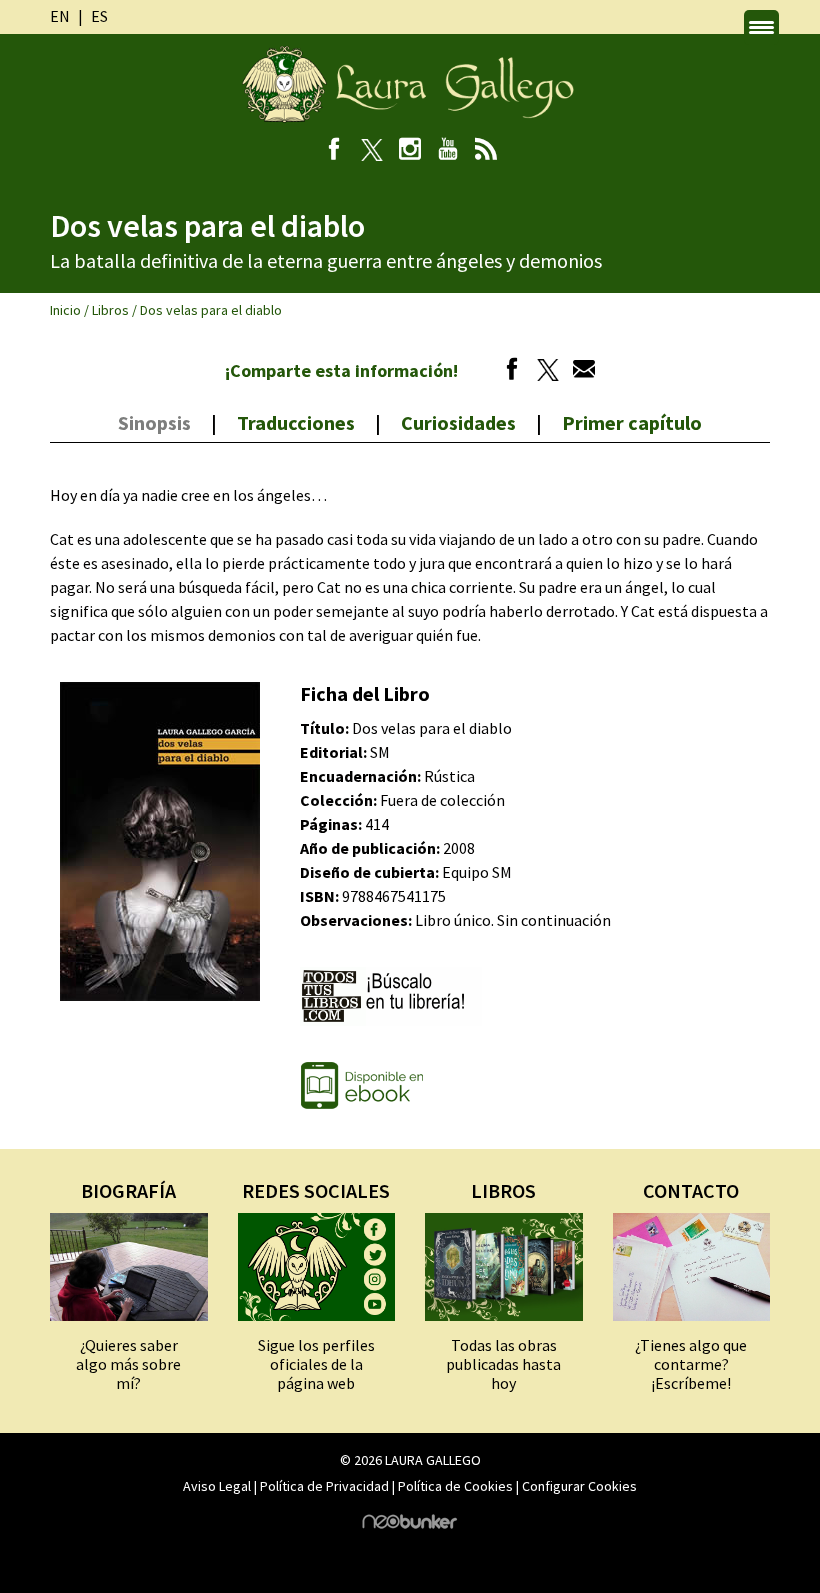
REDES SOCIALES (316, 1190)
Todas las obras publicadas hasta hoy (503, 1364)
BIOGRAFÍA (128, 1190)
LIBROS (503, 1190)
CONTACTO (691, 1190)
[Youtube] (448, 151)
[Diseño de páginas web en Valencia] (410, 1524)
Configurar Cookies (579, 1486)
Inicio (65, 310)
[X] (372, 151)
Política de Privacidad (324, 1486)
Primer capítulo (632, 422)
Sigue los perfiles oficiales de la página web (316, 1364)
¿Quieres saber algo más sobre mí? (128, 1364)
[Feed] (486, 151)
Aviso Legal (217, 1486)
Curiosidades (458, 422)
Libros (110, 310)
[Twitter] (543, 372)
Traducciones (296, 422)
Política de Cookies (455, 1486)
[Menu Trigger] (761, 27)
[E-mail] (579, 372)
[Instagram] (410, 151)
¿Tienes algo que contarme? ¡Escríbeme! (691, 1364)
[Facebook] (334, 151)
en (60, 16)
